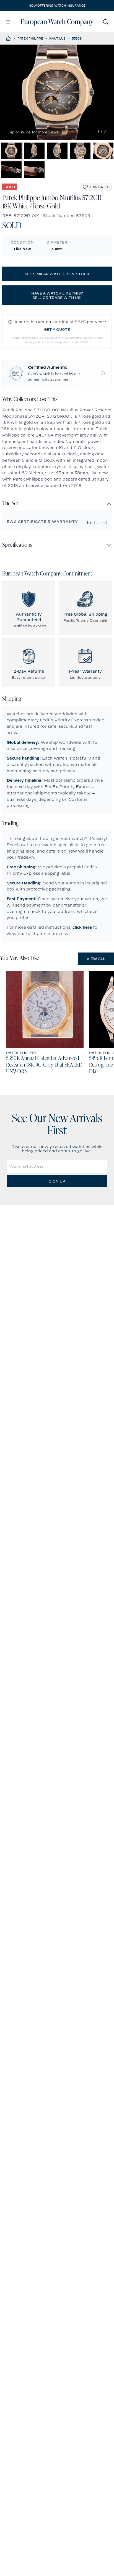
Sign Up (57, 1181)
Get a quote (57, 329)
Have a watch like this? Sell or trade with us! (57, 295)
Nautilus (57, 38)
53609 (77, 38)
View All (96, 959)
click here (82, 927)
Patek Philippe (30, 38)
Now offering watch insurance (57, 6)
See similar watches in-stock (57, 274)
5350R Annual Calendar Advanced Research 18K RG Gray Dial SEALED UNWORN (44, 1065)
